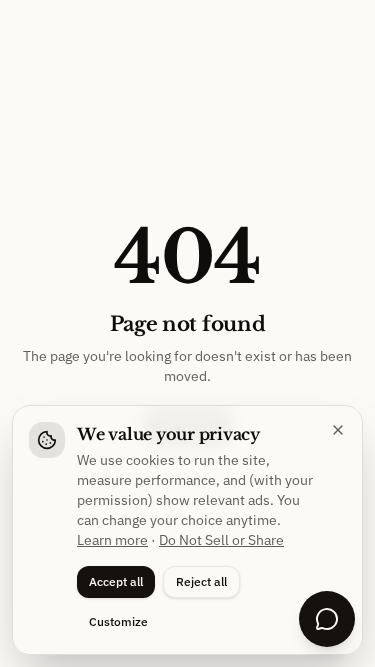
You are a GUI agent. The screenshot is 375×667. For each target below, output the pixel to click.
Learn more (112, 540)
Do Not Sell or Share (221, 540)
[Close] (338, 430)
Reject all (201, 581)
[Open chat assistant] (327, 619)
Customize (118, 621)
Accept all (116, 581)
